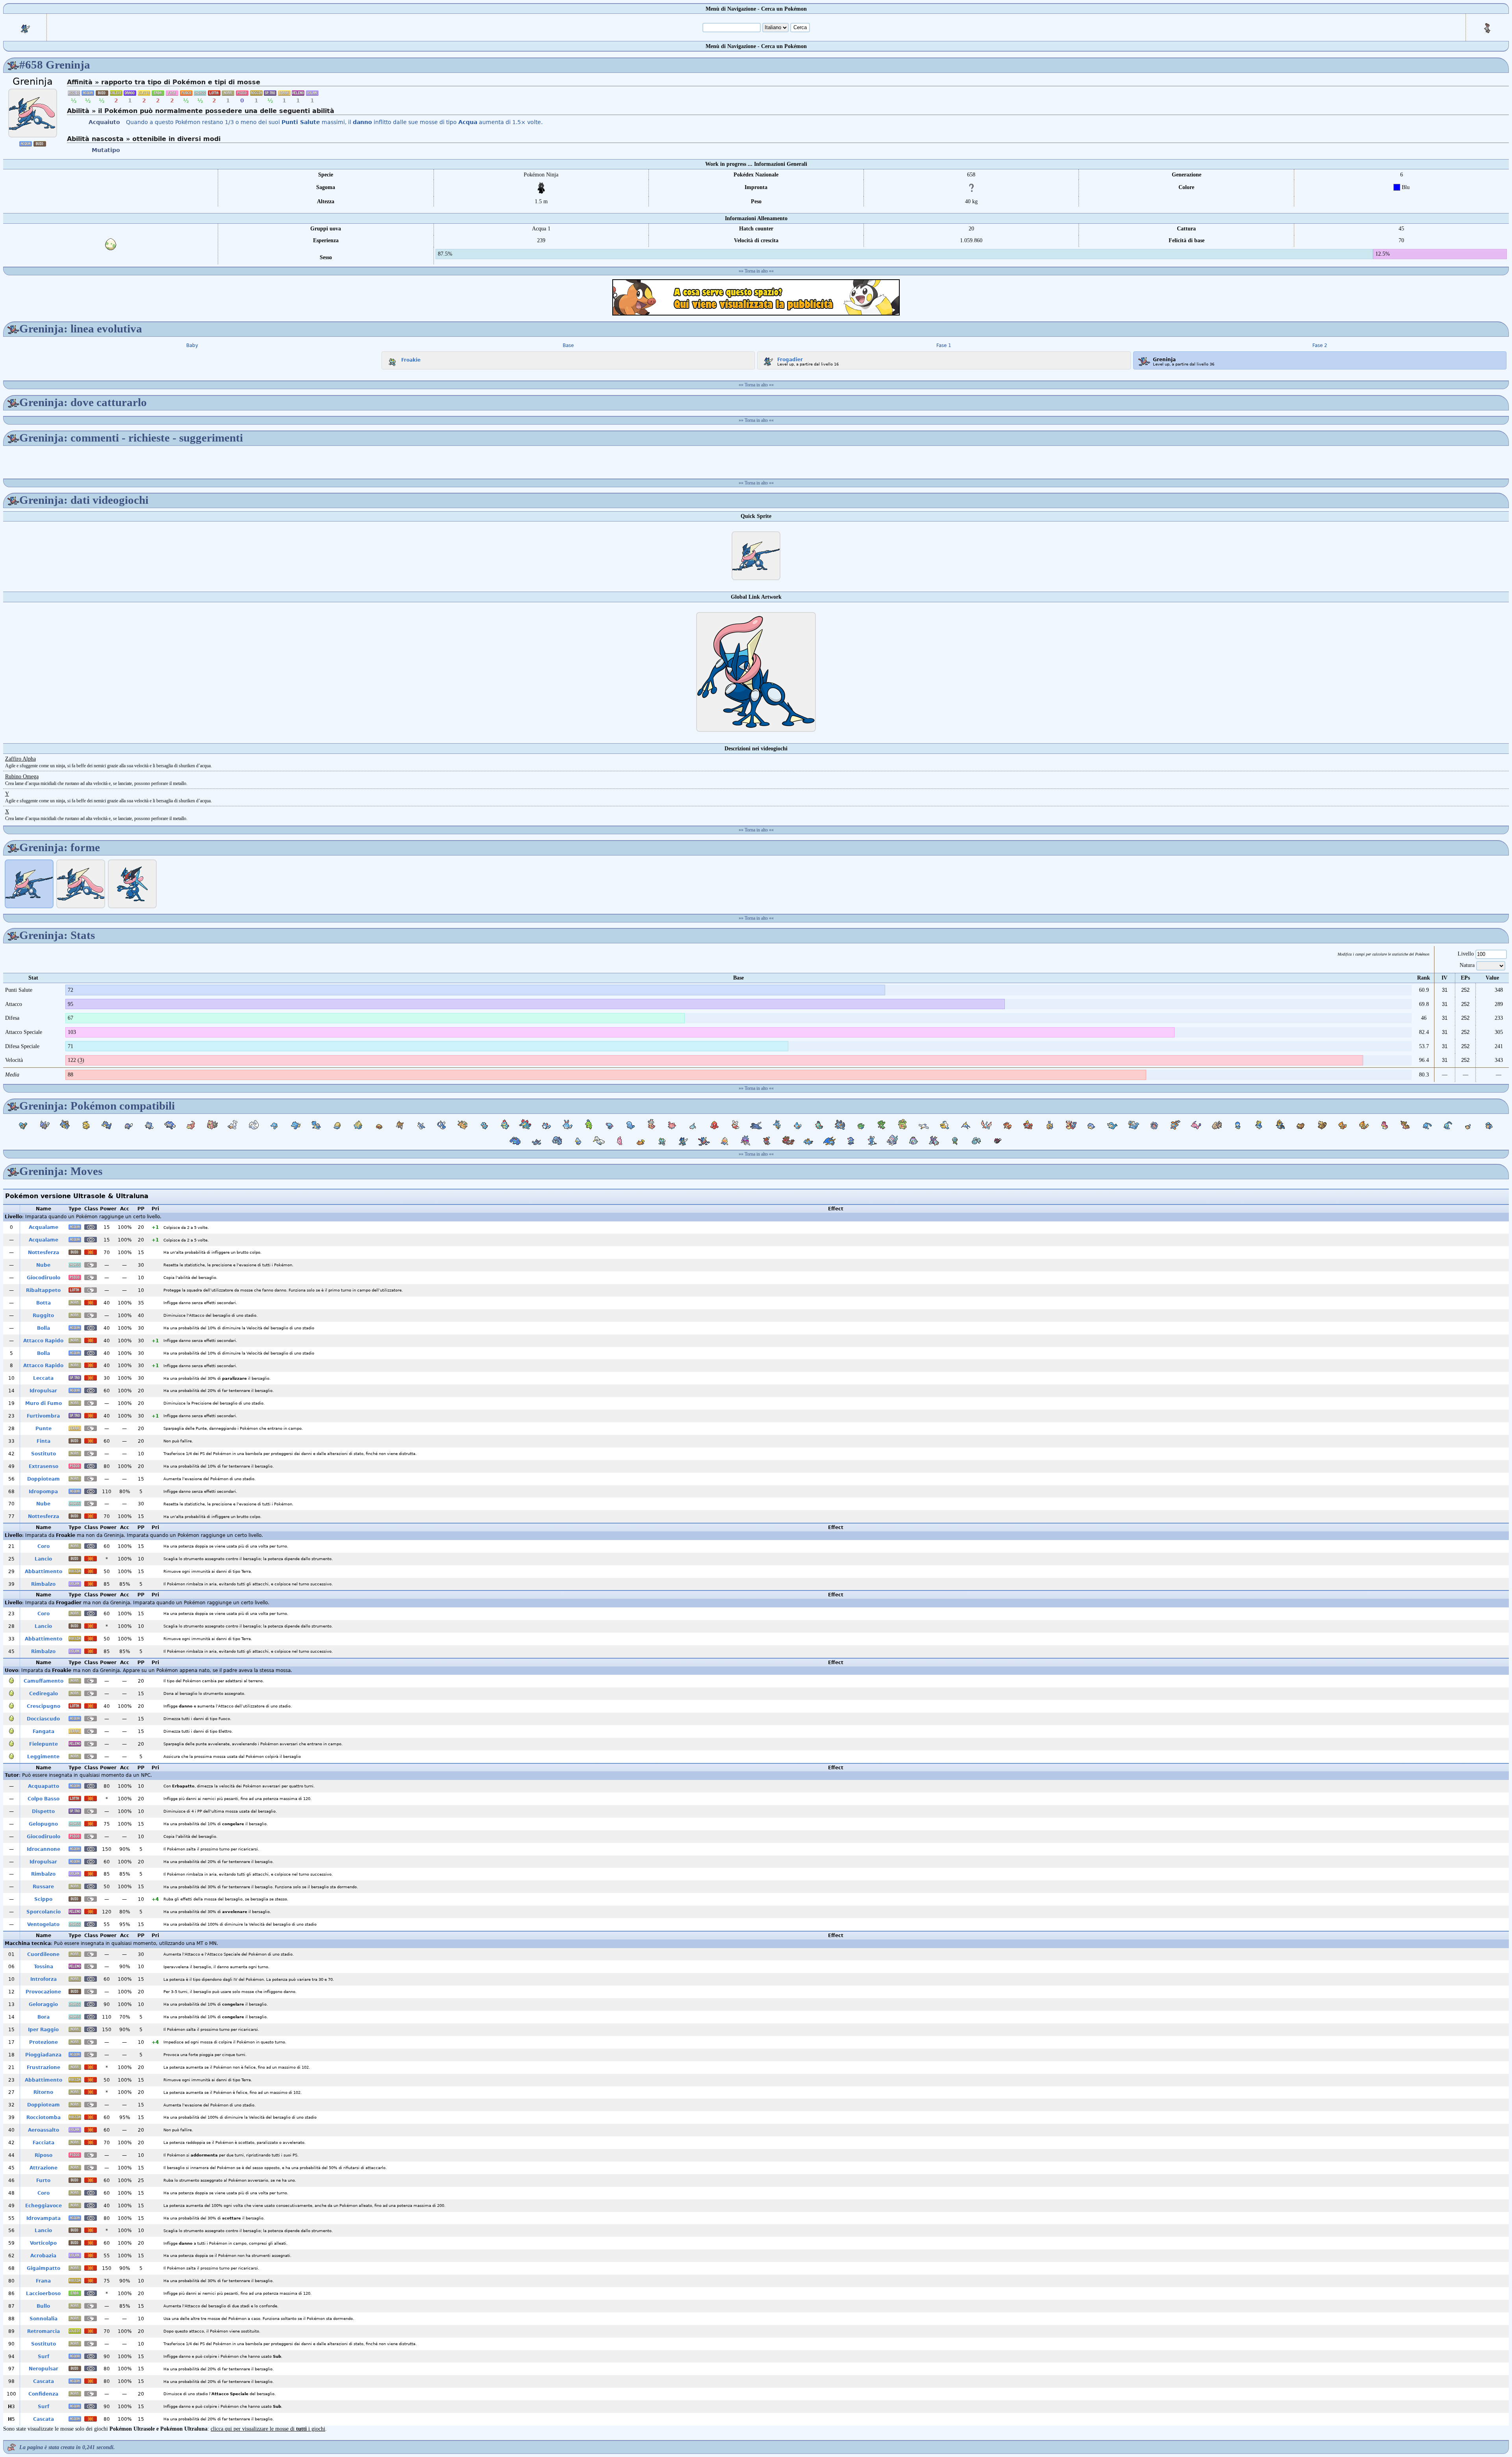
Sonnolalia (44, 2319)
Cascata (44, 2381)
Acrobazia (43, 2256)
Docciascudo (43, 1719)
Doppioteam (44, 1479)
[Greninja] (33, 113)
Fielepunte (44, 1744)
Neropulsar (44, 2369)
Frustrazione (44, 2067)
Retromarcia (44, 2331)
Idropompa (43, 1492)
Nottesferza (44, 1253)
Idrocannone (44, 1849)
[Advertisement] (756, 297)
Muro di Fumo (44, 1403)
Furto (43, 2180)
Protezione (44, 2042)
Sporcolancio (44, 1912)
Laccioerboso (43, 2294)
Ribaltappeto (43, 1290)
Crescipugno (44, 1706)
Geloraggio (43, 2004)
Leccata (43, 1378)
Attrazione (44, 2168)
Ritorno (43, 2092)
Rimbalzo (43, 1584)
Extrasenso (44, 1466)
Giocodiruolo (44, 1278)
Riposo (44, 2155)
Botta (44, 1303)
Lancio (43, 1559)
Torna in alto (756, 271)
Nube (43, 1265)
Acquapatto (44, 1786)
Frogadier (790, 359)
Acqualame (44, 1227)
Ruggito (43, 1316)
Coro (44, 1546)
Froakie (411, 360)
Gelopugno (43, 1824)
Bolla (44, 1328)
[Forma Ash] (132, 884)
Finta (44, 1441)
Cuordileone (43, 1954)
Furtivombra (43, 1416)
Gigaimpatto (44, 2268)
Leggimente (43, 1757)
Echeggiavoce (44, 2206)
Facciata (44, 2143)
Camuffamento (44, 1681)
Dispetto (43, 1811)
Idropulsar (43, 1391)
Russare (43, 1887)
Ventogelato (43, 1924)
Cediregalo (44, 1694)
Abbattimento (44, 1572)
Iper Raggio (43, 2030)
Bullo (43, 2306)
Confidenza (43, 2394)
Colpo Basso (44, 1799)
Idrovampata (44, 2218)
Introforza (44, 1979)
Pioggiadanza (43, 2055)
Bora (44, 2017)
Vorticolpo (43, 2243)
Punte (44, 1429)
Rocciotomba (44, 2117)
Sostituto (44, 1454)
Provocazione (43, 1992)
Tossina (44, 1967)
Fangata (44, 1731)
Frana (43, 2281)
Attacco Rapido (43, 1341)
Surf (44, 2357)
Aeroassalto (44, 2130)
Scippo (43, 1899)
